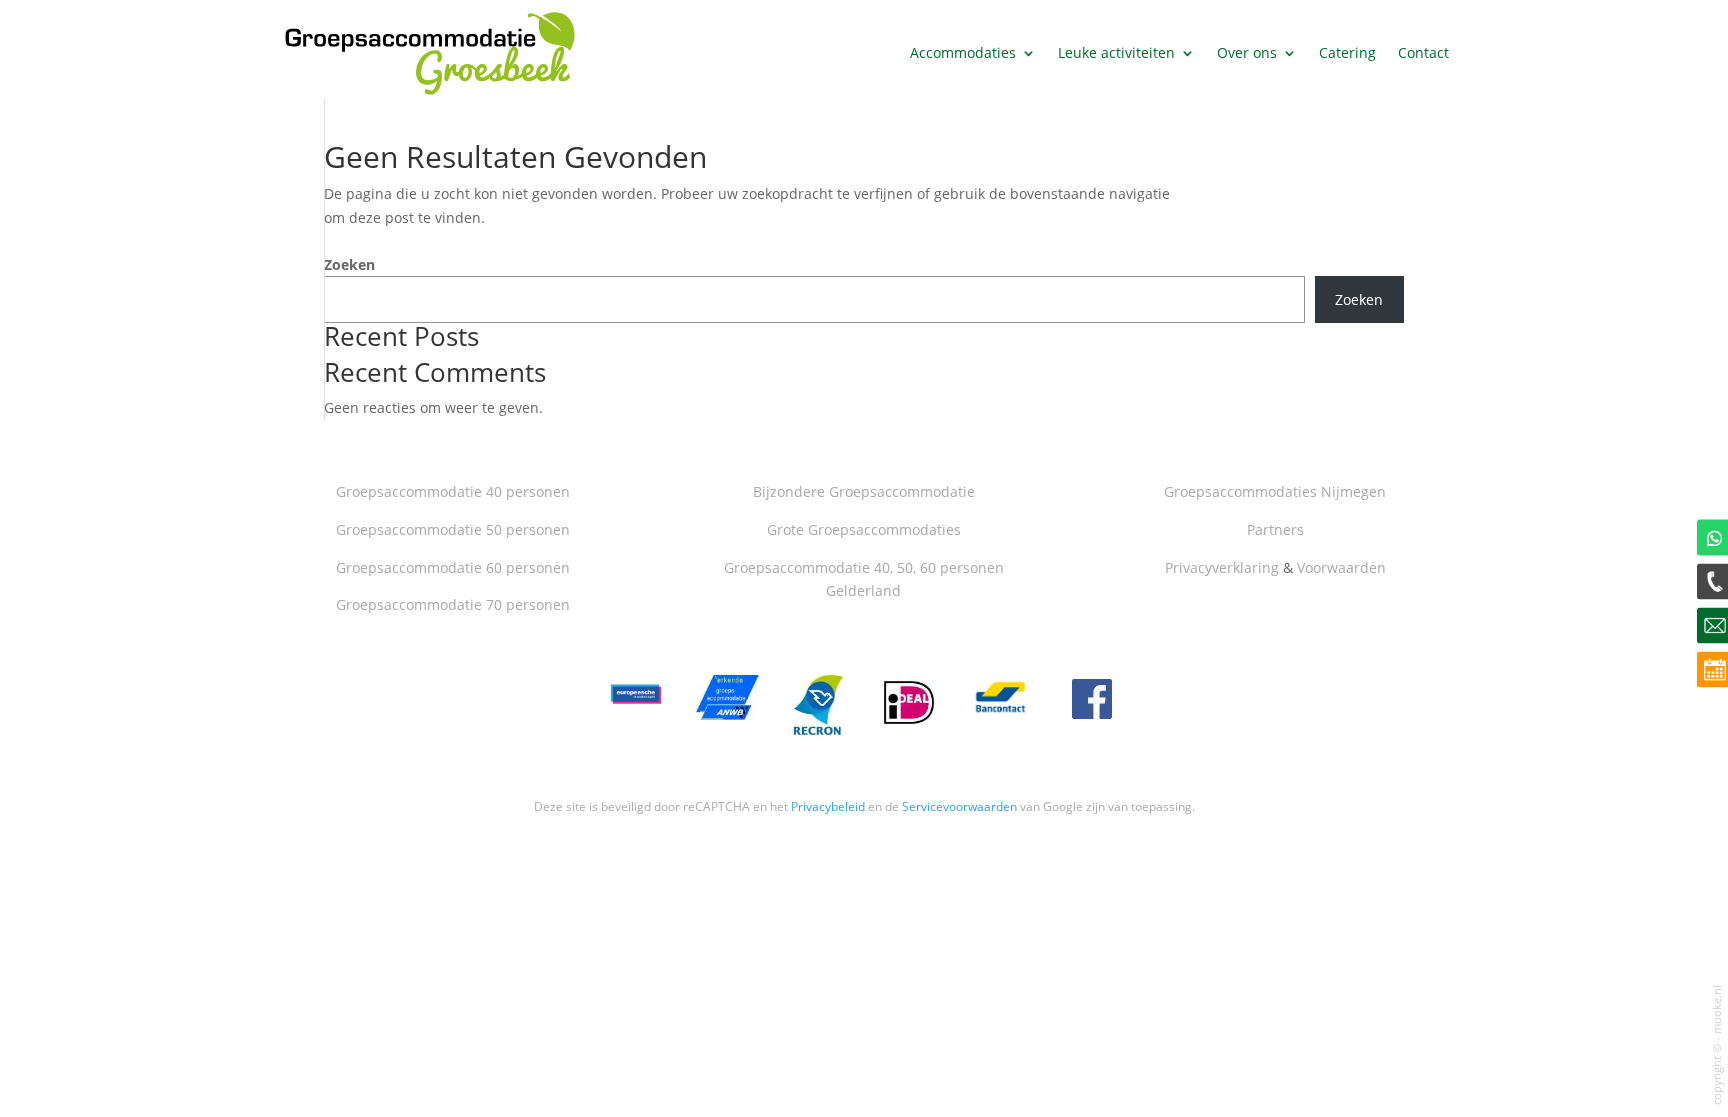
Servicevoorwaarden (959, 806)
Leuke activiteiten (1116, 52)
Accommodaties (963, 52)
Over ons (1247, 52)
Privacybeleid (828, 806)
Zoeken (349, 264)
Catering (1347, 52)
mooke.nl (1717, 1009)
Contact (1423, 52)
